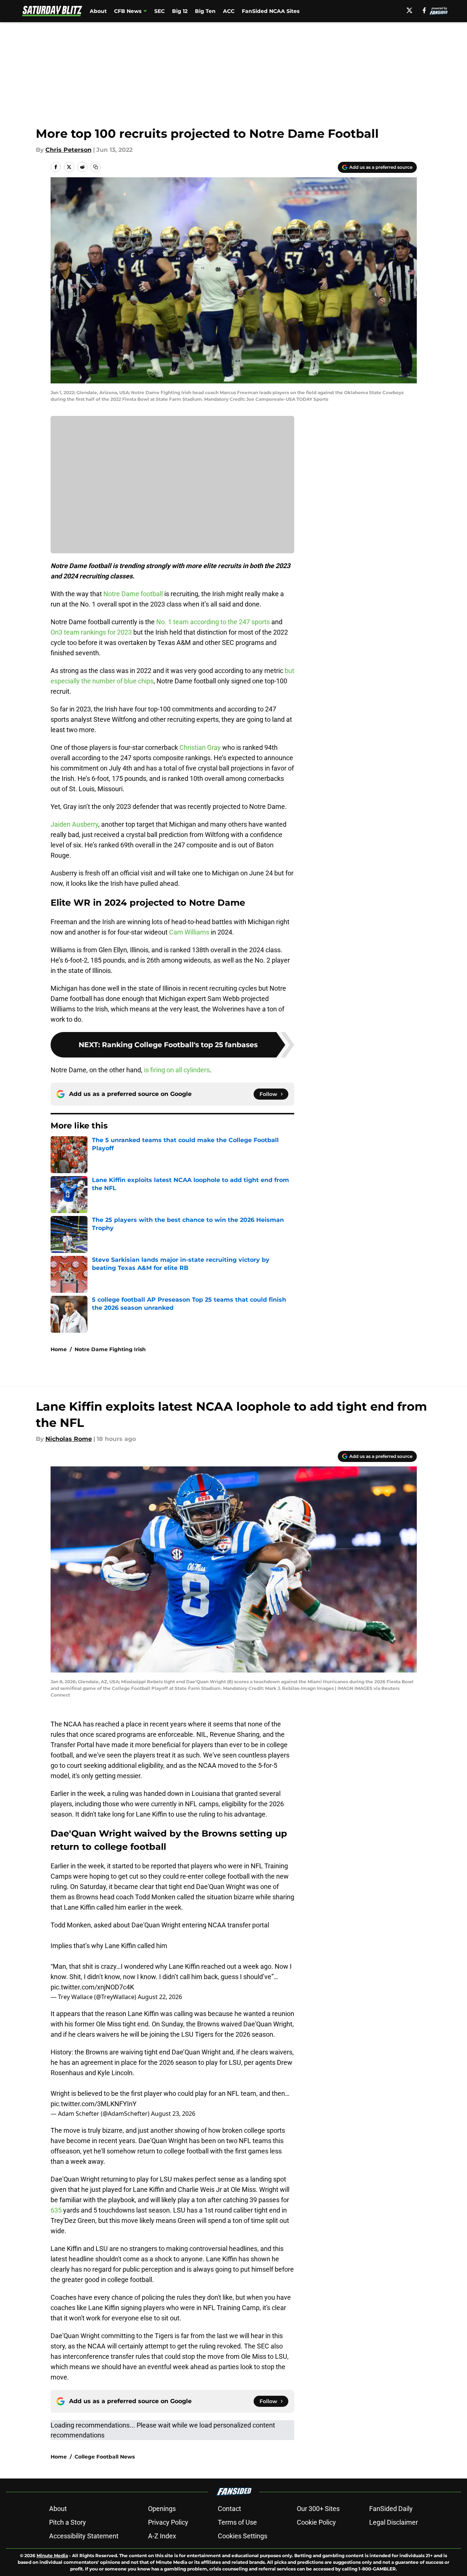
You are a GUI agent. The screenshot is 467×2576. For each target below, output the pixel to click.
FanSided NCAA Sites (271, 11)
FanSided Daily (391, 2509)
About (98, 11)
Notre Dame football (133, 594)
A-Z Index (162, 2536)
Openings (162, 2509)
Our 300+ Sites (318, 2509)
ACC (229, 11)
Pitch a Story (68, 2522)
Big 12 (180, 11)
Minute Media (52, 2555)
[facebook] (424, 10)
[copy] (96, 167)
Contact (229, 2509)
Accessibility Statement (84, 2536)
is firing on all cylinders (177, 1070)
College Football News (105, 2457)
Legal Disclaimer (394, 2522)
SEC (159, 11)
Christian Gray (200, 747)
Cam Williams (189, 932)
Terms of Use (237, 2522)
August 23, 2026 (173, 2114)
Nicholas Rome (69, 1439)
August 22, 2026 (160, 1997)
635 (57, 2210)
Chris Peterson (68, 150)
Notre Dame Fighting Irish (110, 1349)
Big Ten (205, 11)
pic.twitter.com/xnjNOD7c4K (92, 1987)
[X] (409, 10)
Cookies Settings (243, 2536)
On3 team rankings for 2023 (91, 632)
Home (59, 1349)
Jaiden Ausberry (74, 824)
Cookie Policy (316, 2522)
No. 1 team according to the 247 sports (213, 622)
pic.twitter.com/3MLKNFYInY (94, 2104)
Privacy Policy (168, 2522)
